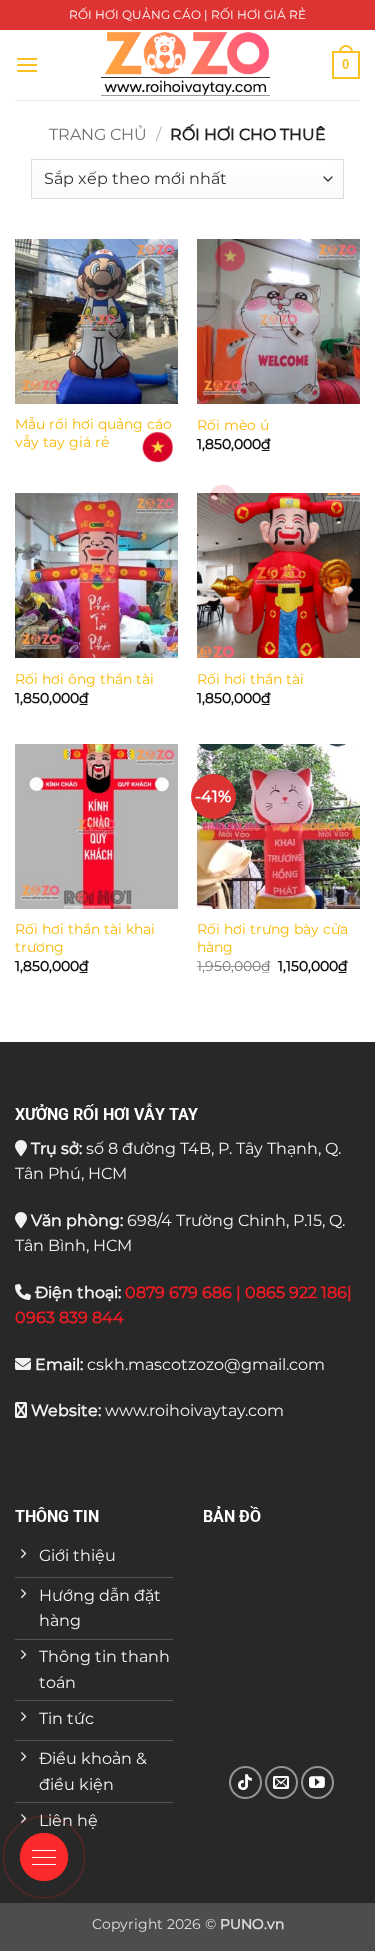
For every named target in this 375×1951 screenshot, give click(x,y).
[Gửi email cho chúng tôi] (281, 1782)
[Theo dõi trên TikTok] (245, 1782)
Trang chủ (98, 134)
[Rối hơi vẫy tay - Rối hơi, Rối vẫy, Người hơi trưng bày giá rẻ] (185, 65)
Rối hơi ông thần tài (84, 679)
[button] (27, 64)
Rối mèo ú (233, 425)
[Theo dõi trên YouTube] (317, 1782)
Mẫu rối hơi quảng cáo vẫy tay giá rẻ (93, 433)
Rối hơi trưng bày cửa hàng (272, 938)
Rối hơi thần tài (250, 679)
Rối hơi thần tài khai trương (85, 938)
